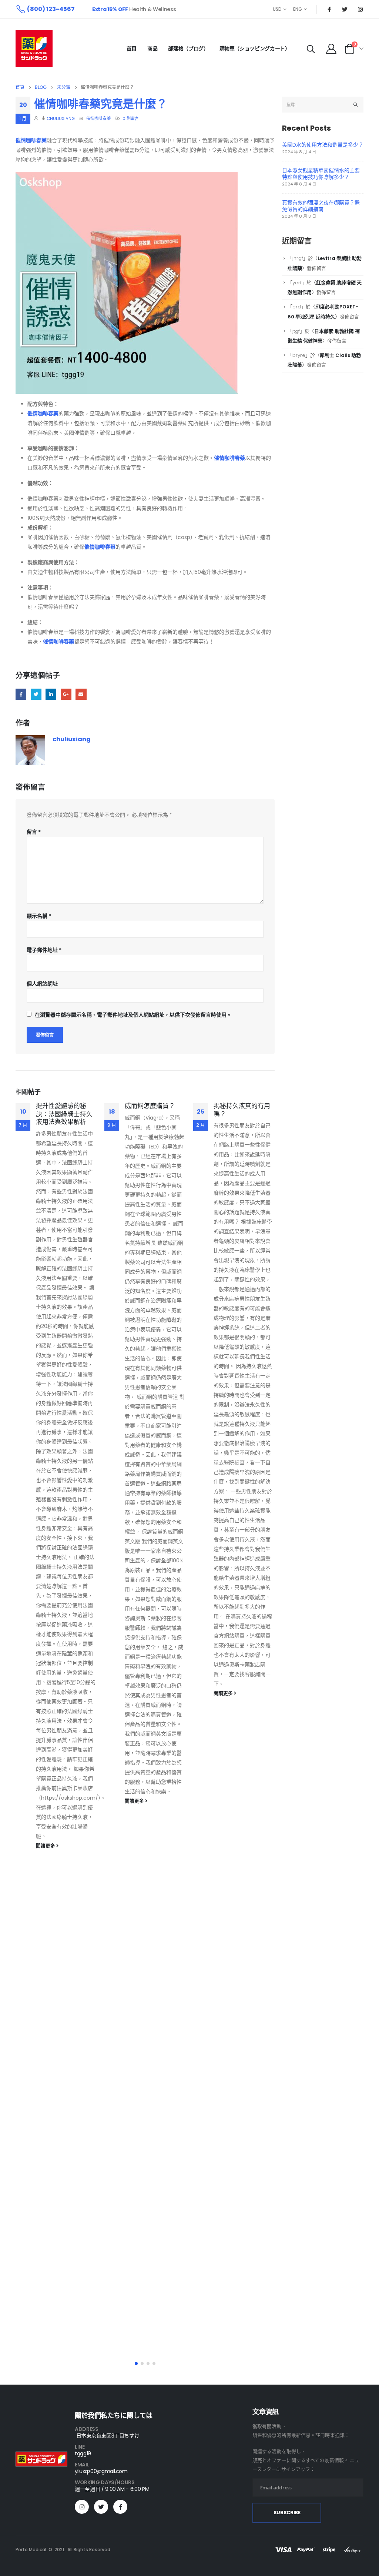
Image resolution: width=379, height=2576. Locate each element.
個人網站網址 (42, 984)
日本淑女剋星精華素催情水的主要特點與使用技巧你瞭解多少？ (321, 174)
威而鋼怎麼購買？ (150, 1106)
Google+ (66, 694)
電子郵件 (81, 694)
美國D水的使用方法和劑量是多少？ (323, 145)
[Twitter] (345, 9)
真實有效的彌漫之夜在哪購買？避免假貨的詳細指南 (321, 206)
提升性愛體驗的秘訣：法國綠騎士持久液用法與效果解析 (64, 1114)
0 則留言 (131, 118)
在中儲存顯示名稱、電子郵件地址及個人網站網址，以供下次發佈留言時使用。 (133, 1015)
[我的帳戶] (331, 48)
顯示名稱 (39, 916)
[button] (136, 2363)
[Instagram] (360, 9)
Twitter (36, 694)
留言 (34, 832)
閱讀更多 (46, 1846)
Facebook (21, 694)
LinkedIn (51, 694)
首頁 (132, 48)
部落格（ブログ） (188, 48)
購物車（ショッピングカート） (255, 48)
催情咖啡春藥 (98, 118)
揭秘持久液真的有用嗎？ (242, 1110)
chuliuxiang (61, 118)
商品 (152, 48)
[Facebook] (329, 9)
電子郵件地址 (44, 950)
